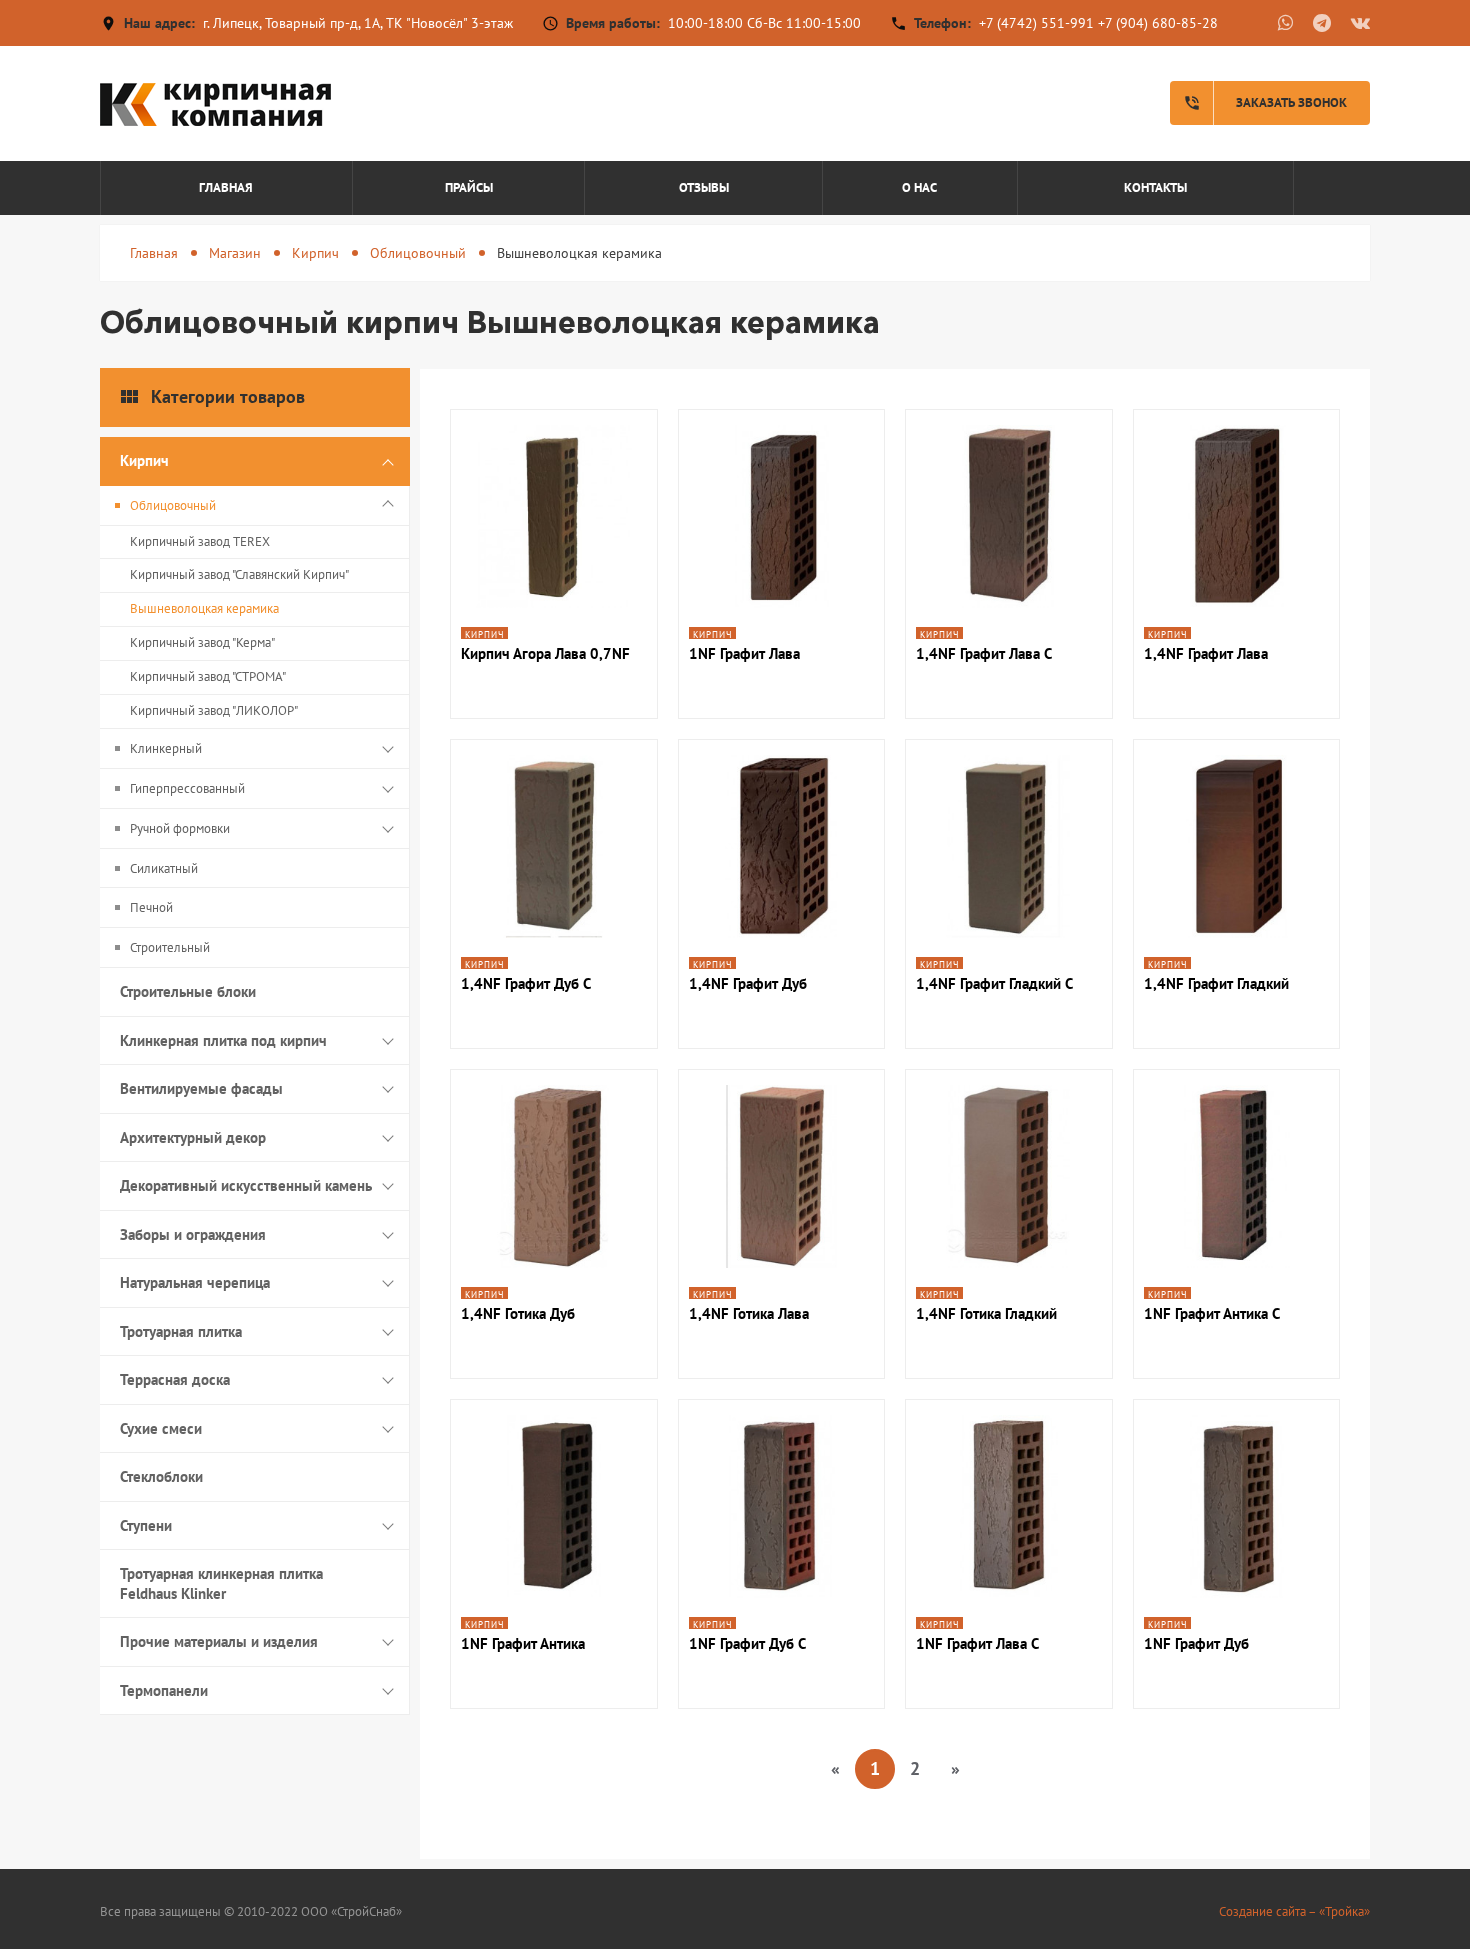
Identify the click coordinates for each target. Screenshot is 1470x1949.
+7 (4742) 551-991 (1036, 23)
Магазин (235, 253)
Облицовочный (418, 253)
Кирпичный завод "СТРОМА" (208, 676)
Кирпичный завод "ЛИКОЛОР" (214, 710)
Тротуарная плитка (181, 1331)
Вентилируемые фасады (201, 1088)
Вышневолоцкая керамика (204, 608)
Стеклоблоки (161, 1476)
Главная (226, 187)
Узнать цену (553, 592)
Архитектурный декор (193, 1137)
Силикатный (164, 868)
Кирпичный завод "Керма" (202, 642)
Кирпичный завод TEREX (200, 541)
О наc (919, 187)
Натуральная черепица (195, 1282)
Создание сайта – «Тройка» (1294, 1911)
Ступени (146, 1525)
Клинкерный (166, 748)
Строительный (170, 947)
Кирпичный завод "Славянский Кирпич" (239, 574)
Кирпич (315, 253)
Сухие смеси (161, 1428)
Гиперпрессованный (187, 788)
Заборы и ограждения (193, 1234)
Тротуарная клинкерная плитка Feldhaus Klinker (221, 1583)
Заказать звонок (1265, 103)
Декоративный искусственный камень (246, 1185)
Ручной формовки (180, 828)
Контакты (1155, 187)
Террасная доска (175, 1379)
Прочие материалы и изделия (219, 1641)
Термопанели (164, 1690)
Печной (151, 907)
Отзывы (704, 187)
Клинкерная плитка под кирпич (223, 1040)
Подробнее (553, 538)
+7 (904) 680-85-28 (1158, 23)
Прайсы (469, 187)
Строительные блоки (188, 991)
